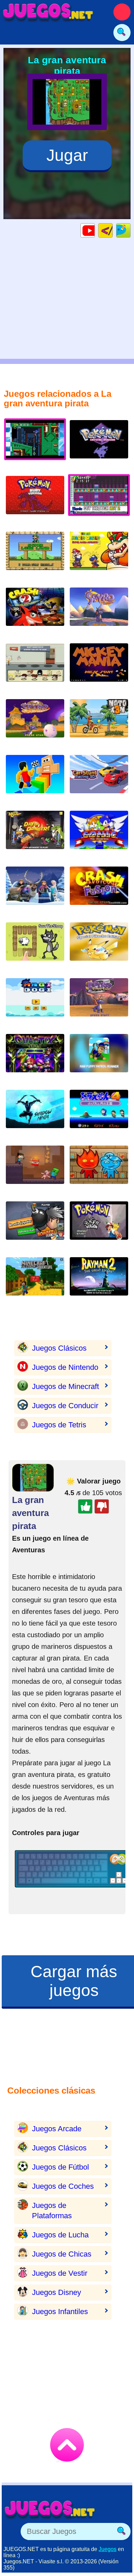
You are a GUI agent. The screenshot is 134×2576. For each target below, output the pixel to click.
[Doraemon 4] (99, 1114)
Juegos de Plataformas (52, 2211)
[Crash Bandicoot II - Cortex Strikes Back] (35, 612)
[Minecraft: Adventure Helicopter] (35, 1282)
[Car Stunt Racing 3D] (99, 779)
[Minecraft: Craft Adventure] (35, 1170)
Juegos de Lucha (60, 2235)
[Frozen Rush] (35, 891)
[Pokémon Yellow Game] (99, 947)
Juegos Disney (57, 2292)
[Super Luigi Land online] (35, 556)
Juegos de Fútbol (60, 2167)
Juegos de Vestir (60, 2273)
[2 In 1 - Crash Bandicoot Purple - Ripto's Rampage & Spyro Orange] (99, 891)
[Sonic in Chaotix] (35, 1058)
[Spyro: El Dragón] (99, 612)
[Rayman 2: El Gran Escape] (99, 1282)
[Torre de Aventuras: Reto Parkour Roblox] (35, 779)
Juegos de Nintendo (65, 1367)
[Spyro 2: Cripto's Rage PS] (99, 1003)
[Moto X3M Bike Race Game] (99, 724)
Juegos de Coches (63, 2186)
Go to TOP (67, 2445)
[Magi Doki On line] (35, 1003)
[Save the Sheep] (35, 947)
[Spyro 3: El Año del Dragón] (35, 724)
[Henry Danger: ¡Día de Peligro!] (35, 835)
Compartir (130, 230)
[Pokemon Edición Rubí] (35, 500)
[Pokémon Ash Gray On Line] (99, 1226)
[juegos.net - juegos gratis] (50, 2509)
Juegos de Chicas (62, 2254)
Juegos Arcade (57, 2129)
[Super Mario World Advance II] (99, 556)
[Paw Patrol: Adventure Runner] (99, 1058)
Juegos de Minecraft (65, 1386)
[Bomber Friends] (35, 1226)
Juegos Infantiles (60, 2312)
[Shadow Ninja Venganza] (35, 1114)
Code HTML (113, 230)
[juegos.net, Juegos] (48, 12)
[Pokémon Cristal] (99, 445)
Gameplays (95, 230)
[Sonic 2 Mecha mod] (99, 835)
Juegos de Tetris (59, 1425)
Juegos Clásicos (59, 1348)
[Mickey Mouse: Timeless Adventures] (99, 668)
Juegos (108, 2549)
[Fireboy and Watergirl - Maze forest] (99, 1170)
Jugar (67, 155)
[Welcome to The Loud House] (35, 668)
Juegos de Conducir (65, 1406)
